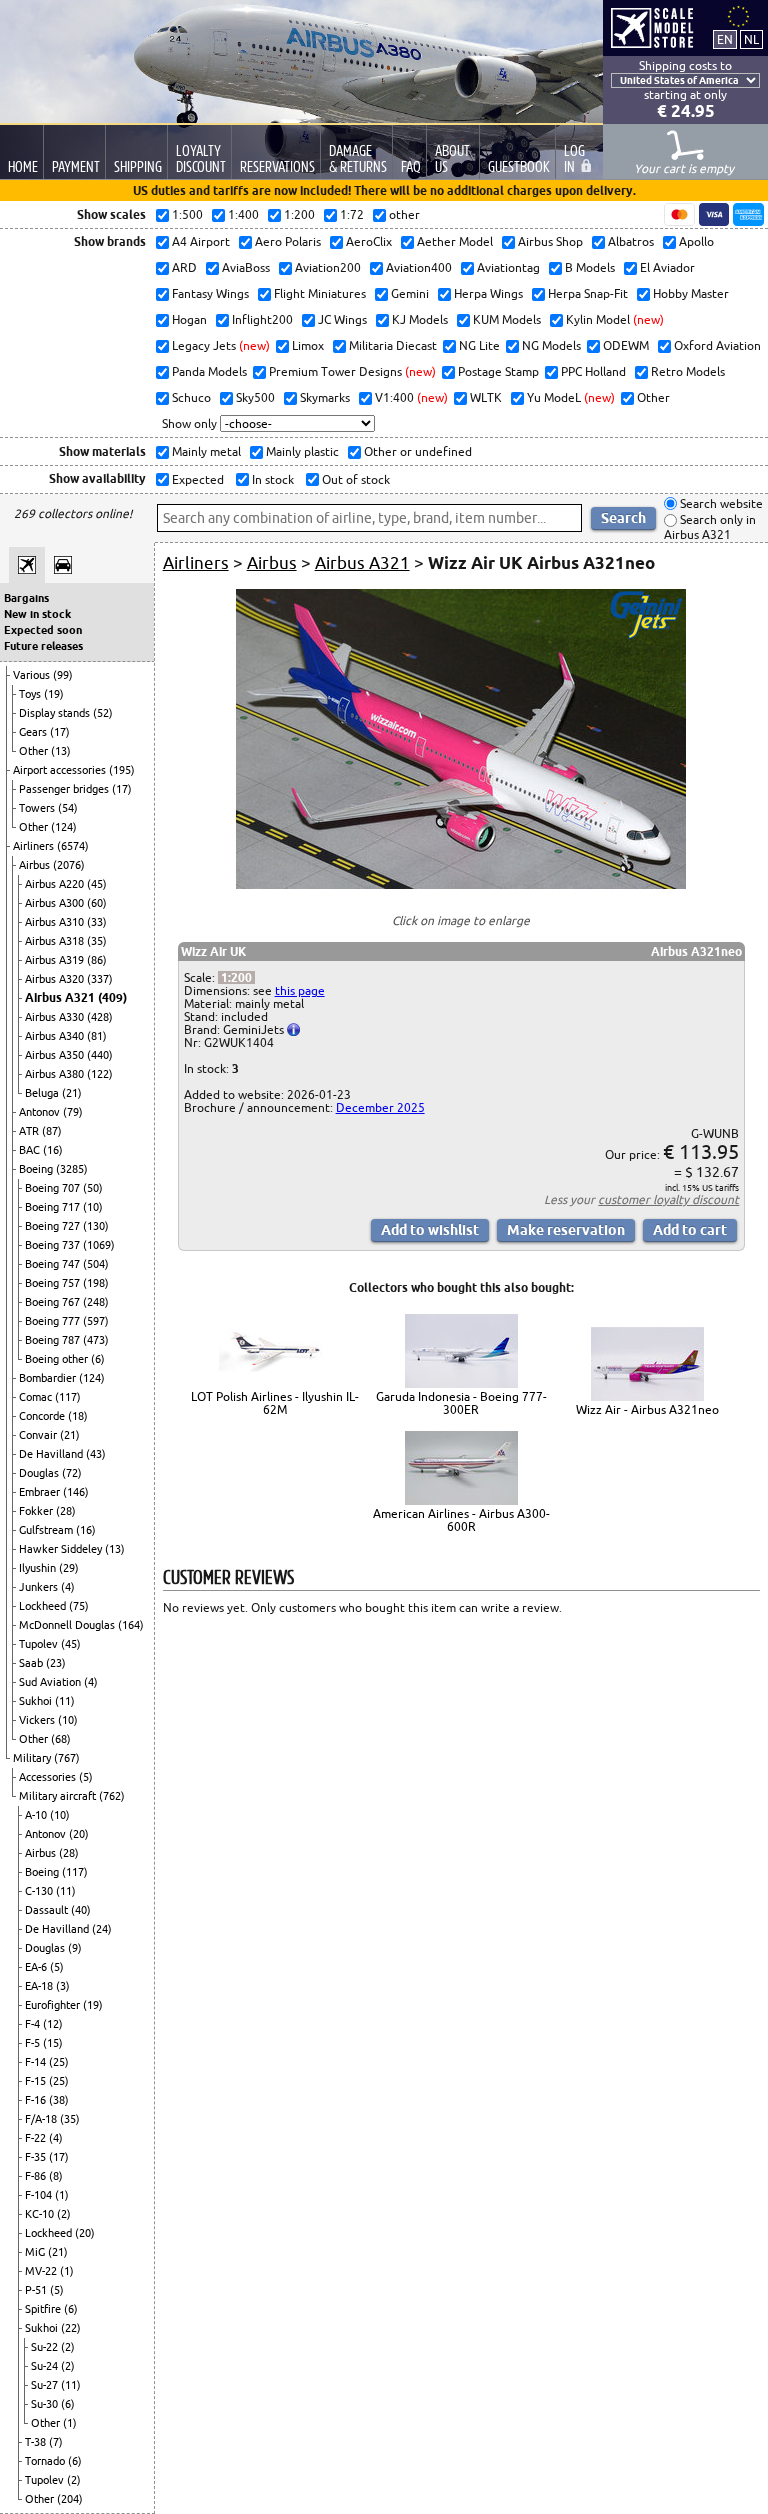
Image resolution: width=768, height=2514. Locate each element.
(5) (86, 1777)
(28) (66, 1511)
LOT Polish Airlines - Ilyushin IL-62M (275, 1403)
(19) (54, 694)
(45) (97, 884)
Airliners (35, 846)
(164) (131, 1625)
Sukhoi (37, 1701)
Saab (32, 1663)
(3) (63, 1986)
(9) (75, 1948)
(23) (56, 1663)
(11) (65, 1701)
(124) (64, 827)
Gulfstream (47, 1530)
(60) (97, 903)
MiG (36, 2252)
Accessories (49, 1777)
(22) (71, 2328)
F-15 (37, 2081)
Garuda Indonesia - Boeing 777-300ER (461, 1403)
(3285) (72, 1169)
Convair (39, 1435)
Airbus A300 (56, 903)
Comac (37, 1397)
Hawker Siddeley (62, 1549)
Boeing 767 (54, 1302)
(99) (63, 675)
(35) (97, 941)
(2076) (69, 865)
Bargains (26, 598)
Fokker (37, 1511)
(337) (100, 979)
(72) (72, 1473)
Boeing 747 (54, 1264)
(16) (53, 1150)
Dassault (48, 1910)
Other (35, 751)
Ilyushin (39, 1568)
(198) (96, 1283)
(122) (100, 1074)
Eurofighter (54, 2005)
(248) (96, 1302)
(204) (70, 2499)
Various (33, 675)
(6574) (73, 846)
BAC (31, 1150)
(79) (73, 1112)
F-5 (34, 2043)
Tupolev (40, 1644)
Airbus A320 (56, 979)
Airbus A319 (56, 960)
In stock (271, 479)
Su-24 (46, 2366)
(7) (56, 2442)
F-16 (37, 2100)
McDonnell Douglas (68, 1625)
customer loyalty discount (668, 1199)
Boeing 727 (54, 1226)
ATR (30, 1131)
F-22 (37, 2138)
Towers (38, 808)
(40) (81, 1910)
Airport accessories (61, 770)
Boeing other (58, 1359)
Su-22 (46, 2347)
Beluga (43, 1093)
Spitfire (44, 2309)
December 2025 (380, 1107)
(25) (59, 2062)
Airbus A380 (56, 1074)
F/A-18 (42, 2119)
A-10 (37, 1815)
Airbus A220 (56, 884)
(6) (98, 1359)
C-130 (40, 1891)
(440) (100, 1055)
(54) (68, 808)
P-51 (37, 2290)
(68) (61, 1739)
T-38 (37, 2442)
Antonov (41, 1112)
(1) (62, 2195)
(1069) (99, 1245)
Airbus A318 (56, 941)
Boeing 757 (54, 1283)
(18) (78, 1416)
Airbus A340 (56, 1036)
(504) (96, 1264)
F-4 (34, 2024)
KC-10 (41, 2214)
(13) (61, 751)
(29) (69, 1568)
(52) (103, 713)
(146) (76, 1492)
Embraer (41, 1492)
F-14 (37, 2062)
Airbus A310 (56, 922)
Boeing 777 (54, 1321)
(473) (96, 1340)
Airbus (36, 865)
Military (33, 1758)
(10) (93, 1207)
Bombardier (49, 1378)
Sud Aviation (51, 1682)
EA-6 (37, 1967)
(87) (52, 1131)
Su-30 (46, 2404)
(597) (96, 1321)
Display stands (56, 713)
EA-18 (40, 1986)
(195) (122, 770)
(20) (79, 1834)
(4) (68, 1587)
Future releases (43, 646)
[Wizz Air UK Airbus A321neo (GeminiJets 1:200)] (461, 884)
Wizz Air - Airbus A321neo (647, 1409)
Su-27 (46, 2385)
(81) (97, 1036)
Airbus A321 (61, 997)
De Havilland (52, 1454)
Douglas (40, 1473)
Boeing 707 (54, 1188)
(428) (100, 1017)
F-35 (37, 2157)
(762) (112, 1796)
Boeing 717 (54, 1207)
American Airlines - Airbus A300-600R (461, 1520)
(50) (93, 1188)
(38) (59, 2100)
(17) (60, 732)
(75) (79, 1606)
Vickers (38, 1720)
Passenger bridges (65, 789)
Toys (31, 694)
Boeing (37, 1169)
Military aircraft (59, 1796)
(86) (97, 960)
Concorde (43, 1416)
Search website (720, 503)
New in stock (37, 614)
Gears (34, 732)
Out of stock (354, 479)
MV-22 (42, 2271)
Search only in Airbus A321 (710, 527)
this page (300, 990)
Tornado (46, 2461)
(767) (67, 1758)
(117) (68, 1397)
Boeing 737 (54, 1245)
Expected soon (43, 630)
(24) (102, 1929)
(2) (64, 2214)
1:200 (236, 977)
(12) (53, 2024)
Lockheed (44, 1606)
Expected (196, 479)
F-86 (37, 2176)
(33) (97, 922)
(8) (56, 2176)
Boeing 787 (54, 1340)
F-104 (40, 2195)
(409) (112, 997)
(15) (53, 2043)
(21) (72, 1093)
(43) (96, 1454)
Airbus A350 (56, 1055)
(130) (96, 1226)
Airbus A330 (56, 1017)
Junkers (40, 1587)
